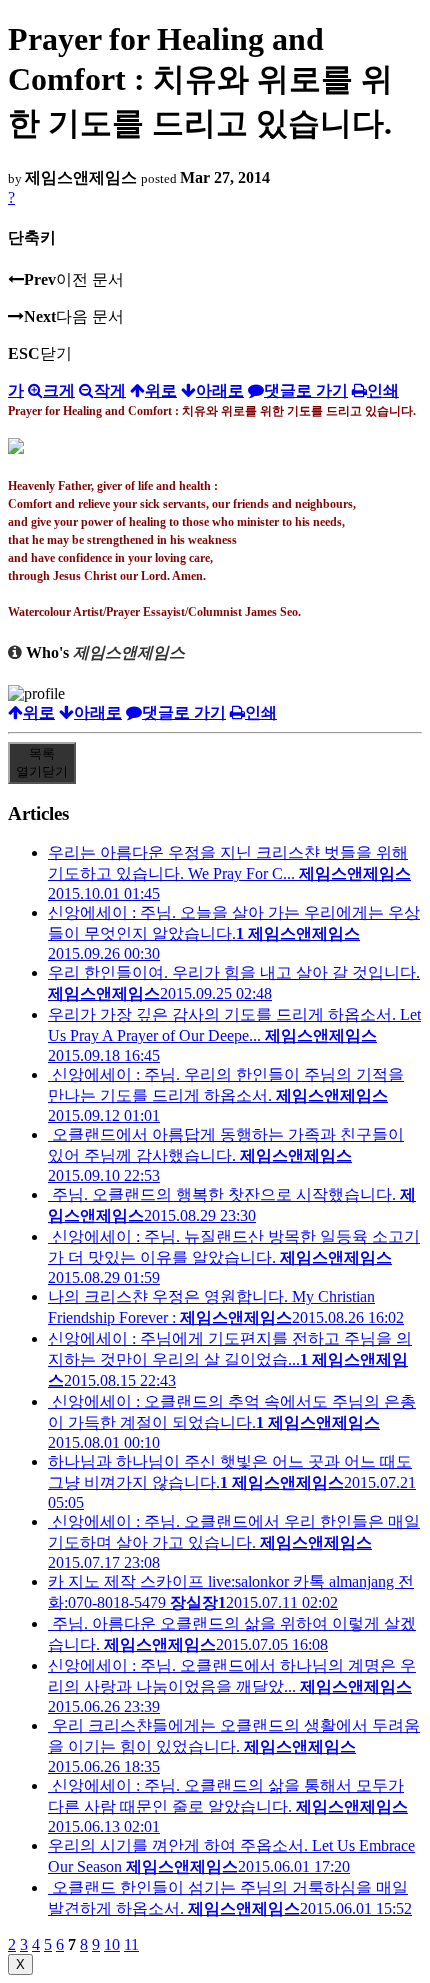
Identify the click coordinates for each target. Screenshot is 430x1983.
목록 (42, 762)
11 (131, 1944)
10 (112, 1944)
